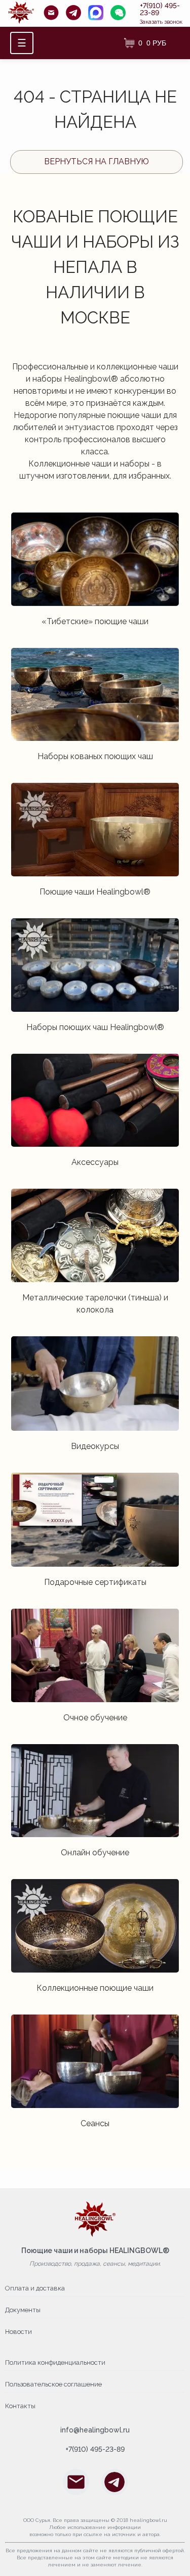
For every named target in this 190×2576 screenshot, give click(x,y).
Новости (18, 2332)
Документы (23, 2310)
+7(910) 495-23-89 (160, 9)
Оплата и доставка (35, 2288)
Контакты (20, 2406)
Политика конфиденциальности (55, 2362)
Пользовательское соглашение (53, 2384)
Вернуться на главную (97, 161)
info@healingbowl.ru (95, 2430)
